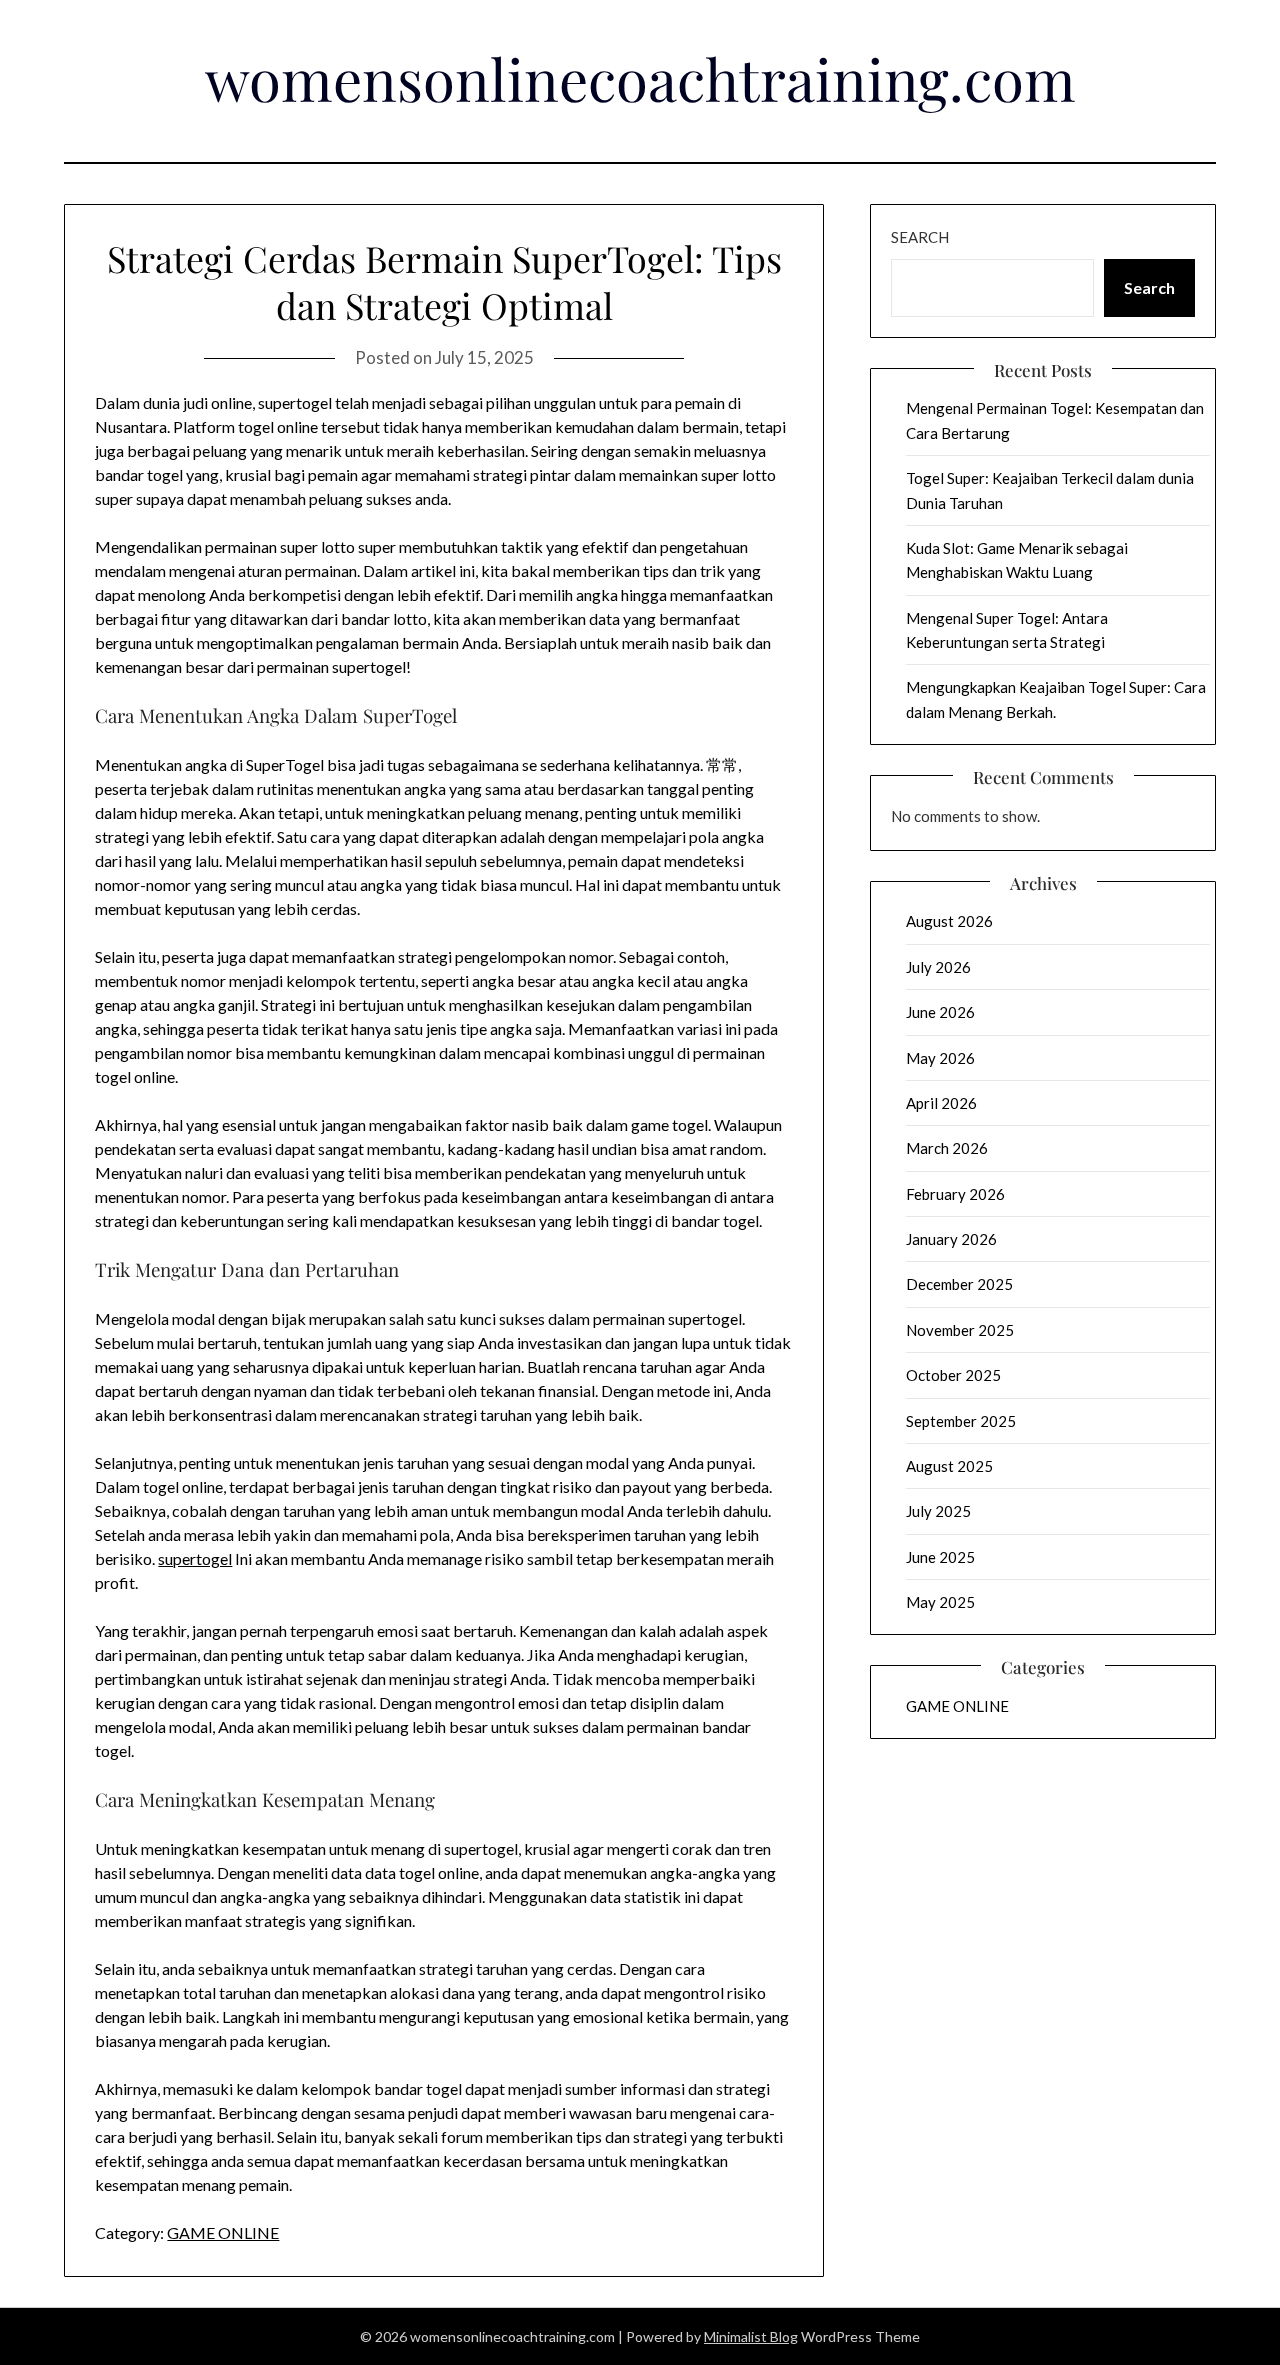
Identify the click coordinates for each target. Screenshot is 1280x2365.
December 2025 (959, 1284)
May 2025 (940, 1602)
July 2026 (938, 967)
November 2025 (960, 1330)
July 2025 (938, 1511)
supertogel (195, 1558)
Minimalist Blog (751, 2336)
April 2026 (941, 1103)
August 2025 (949, 1466)
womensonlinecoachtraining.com (640, 78)
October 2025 (953, 1375)
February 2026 (955, 1194)
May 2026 (940, 1058)
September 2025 (961, 1421)
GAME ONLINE (223, 2232)
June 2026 (940, 1012)
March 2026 (947, 1148)
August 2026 (949, 921)
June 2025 (940, 1557)
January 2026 (951, 1239)
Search (920, 237)
